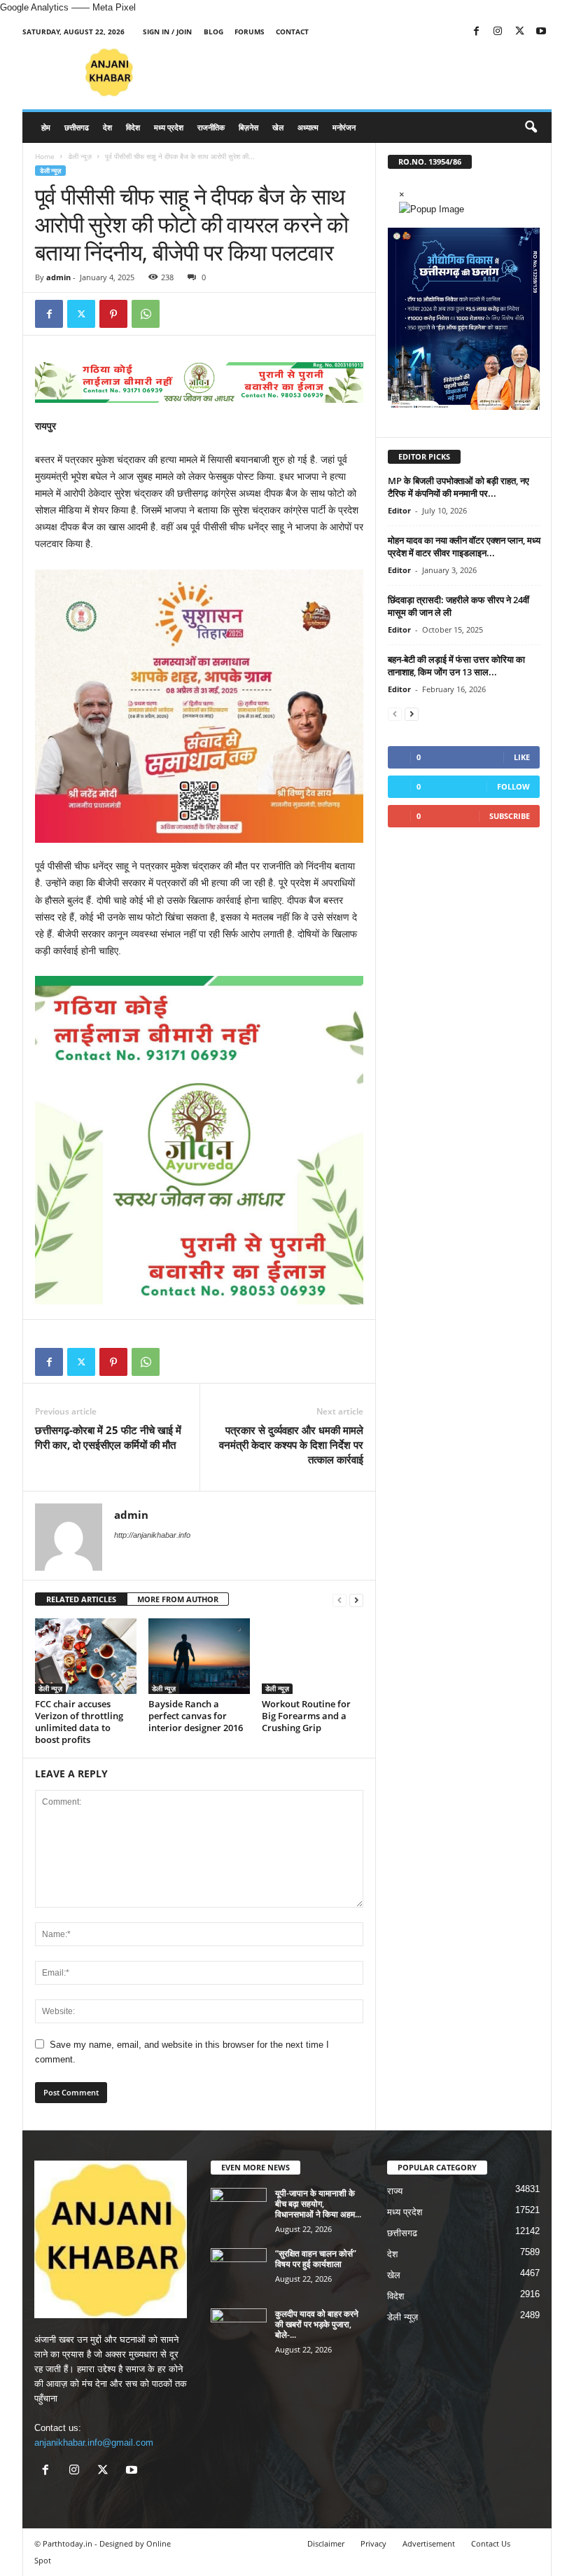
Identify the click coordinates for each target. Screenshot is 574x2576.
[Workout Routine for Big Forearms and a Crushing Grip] (313, 1656)
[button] (531, 128)
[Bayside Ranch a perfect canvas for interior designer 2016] (199, 1656)
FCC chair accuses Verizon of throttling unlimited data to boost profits (79, 1722)
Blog (213, 32)
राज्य (395, 2191)
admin (58, 277)
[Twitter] (519, 32)
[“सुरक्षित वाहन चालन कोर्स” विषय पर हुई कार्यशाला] (239, 2269)
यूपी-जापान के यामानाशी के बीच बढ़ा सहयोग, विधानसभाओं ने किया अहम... (318, 2204)
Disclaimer (326, 2543)
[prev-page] (339, 1600)
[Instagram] (498, 32)
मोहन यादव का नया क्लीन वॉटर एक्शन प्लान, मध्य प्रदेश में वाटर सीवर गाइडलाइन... (464, 546)
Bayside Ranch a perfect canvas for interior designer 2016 (196, 1716)
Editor (399, 510)
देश (107, 127)
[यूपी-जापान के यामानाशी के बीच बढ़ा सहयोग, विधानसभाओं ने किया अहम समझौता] (239, 2209)
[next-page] (356, 1600)
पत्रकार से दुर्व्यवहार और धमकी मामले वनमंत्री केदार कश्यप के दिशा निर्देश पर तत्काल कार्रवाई (291, 1445)
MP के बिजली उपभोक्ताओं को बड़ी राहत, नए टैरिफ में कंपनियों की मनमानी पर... (458, 487)
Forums (250, 32)
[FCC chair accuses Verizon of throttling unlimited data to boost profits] (86, 1656)
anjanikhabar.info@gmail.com (94, 2443)
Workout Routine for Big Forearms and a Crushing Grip (306, 1716)
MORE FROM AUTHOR (178, 1599)
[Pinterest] (113, 314)
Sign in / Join (167, 32)
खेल (278, 127)
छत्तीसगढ (77, 127)
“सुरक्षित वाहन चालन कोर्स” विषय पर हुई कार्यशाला (316, 2259)
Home (45, 156)
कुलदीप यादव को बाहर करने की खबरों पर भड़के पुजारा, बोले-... (317, 2324)
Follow (513, 786)
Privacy (373, 2543)
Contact (292, 32)
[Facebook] (476, 32)
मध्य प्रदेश (169, 127)
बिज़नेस (248, 127)
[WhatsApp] (146, 314)
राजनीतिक (211, 127)
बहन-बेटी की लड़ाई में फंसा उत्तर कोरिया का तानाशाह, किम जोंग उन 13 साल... (456, 666)
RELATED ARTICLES (81, 1599)
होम (46, 127)
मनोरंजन (344, 127)
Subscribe (510, 816)
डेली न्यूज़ (80, 156)
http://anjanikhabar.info (152, 1535)
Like (522, 757)
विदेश (133, 127)
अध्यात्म (308, 127)
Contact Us (491, 2543)
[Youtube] (541, 32)
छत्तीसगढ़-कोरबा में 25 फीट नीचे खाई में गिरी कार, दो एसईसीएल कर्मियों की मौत (108, 1437)
